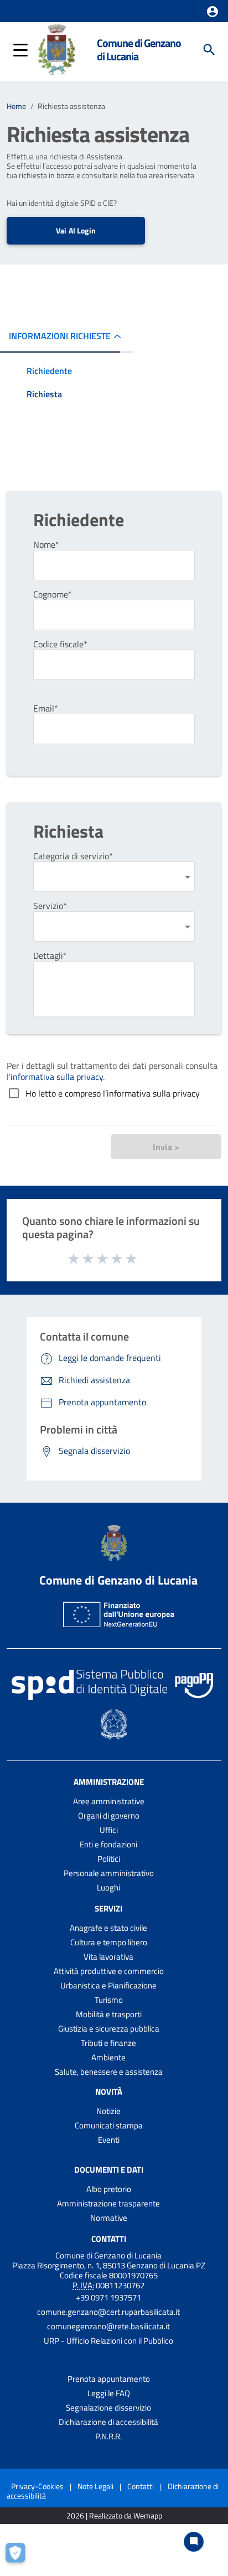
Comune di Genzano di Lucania (139, 50)
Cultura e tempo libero (109, 1942)
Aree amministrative (109, 1801)
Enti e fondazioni (108, 1844)
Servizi (108, 1908)
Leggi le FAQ (109, 2393)
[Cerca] (209, 50)
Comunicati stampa (109, 2125)
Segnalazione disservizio (108, 2408)
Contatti (109, 2238)
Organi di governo (109, 1816)
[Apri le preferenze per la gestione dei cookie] (19, 2557)
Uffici (109, 1830)
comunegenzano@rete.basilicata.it (108, 2326)
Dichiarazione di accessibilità (108, 2422)
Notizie (108, 2111)
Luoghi (108, 1887)
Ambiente (108, 2057)
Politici (109, 1859)
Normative (109, 2218)
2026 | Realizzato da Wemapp (114, 2516)
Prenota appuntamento (109, 2379)
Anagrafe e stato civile (108, 1928)
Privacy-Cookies (37, 2486)
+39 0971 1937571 (108, 2297)
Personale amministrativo (109, 1873)
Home (16, 106)
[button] (213, 12)
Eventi (109, 2140)
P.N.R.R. (108, 2436)
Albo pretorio (109, 2189)
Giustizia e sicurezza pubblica (109, 2029)
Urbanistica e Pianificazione (108, 1985)
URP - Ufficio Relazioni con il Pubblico (108, 2341)
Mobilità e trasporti (109, 2014)
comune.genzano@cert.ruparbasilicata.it (108, 2312)
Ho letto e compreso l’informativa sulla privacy (113, 1093)
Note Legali (95, 2486)
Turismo (109, 2000)
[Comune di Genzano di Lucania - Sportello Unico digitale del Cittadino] (57, 49)
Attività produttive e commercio (109, 1971)
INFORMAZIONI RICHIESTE (60, 336)
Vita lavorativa (108, 1957)
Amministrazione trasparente (108, 2203)
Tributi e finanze (108, 2043)
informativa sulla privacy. (58, 1077)
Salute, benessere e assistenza (109, 2072)
